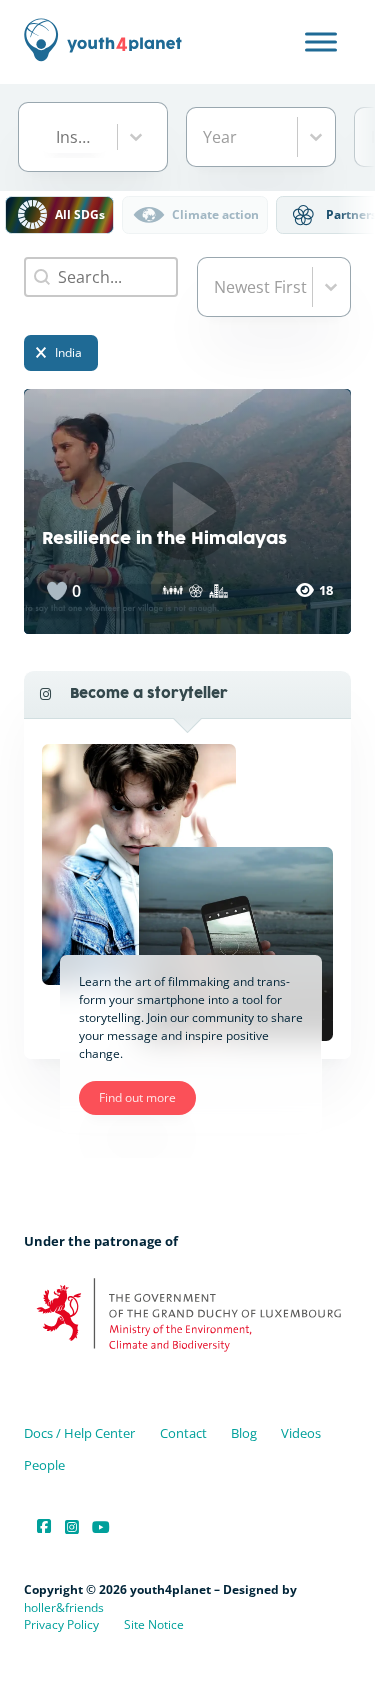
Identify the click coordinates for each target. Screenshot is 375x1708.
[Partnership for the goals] (195, 590)
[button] (59, 215)
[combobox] (74, 137)
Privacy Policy (61, 1624)
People (44, 1465)
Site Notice (154, 1624)
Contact (183, 1433)
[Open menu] (321, 42)
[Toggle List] (136, 137)
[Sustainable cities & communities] (218, 590)
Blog (244, 1433)
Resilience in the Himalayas (164, 539)
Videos (301, 1433)
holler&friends (64, 1607)
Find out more (137, 1097)
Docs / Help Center (79, 1433)
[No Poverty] (172, 590)
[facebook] (44, 1527)
